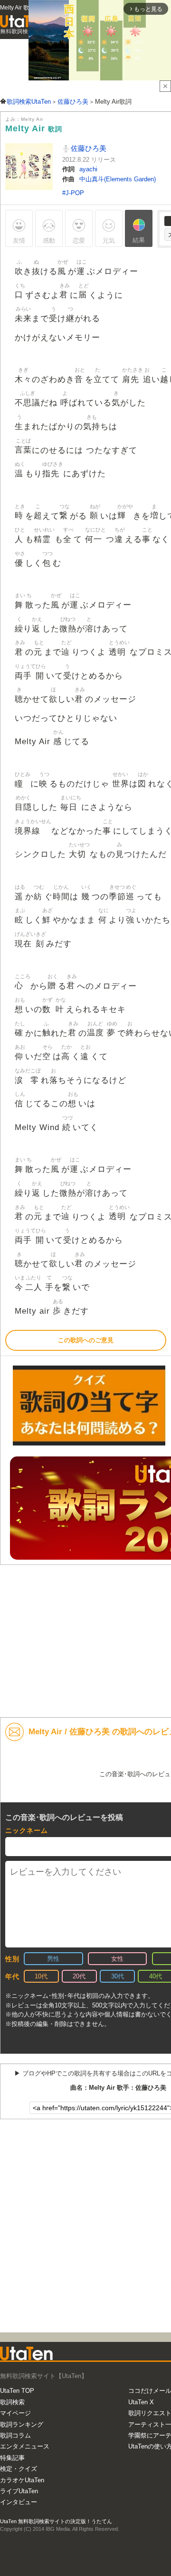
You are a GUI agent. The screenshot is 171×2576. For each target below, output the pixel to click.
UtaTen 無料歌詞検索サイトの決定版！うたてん (56, 2521)
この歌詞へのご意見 (86, 1340)
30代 (118, 1976)
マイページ (15, 2413)
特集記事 (12, 2458)
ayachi (88, 169)
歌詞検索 (12, 2402)
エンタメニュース (25, 2446)
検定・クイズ (19, 2469)
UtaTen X (141, 2402)
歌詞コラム (15, 2435)
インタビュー (19, 2502)
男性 (53, 1959)
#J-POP (73, 193)
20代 (79, 1976)
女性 (117, 1959)
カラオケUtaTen (22, 2480)
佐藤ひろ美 (88, 148)
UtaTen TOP (17, 2391)
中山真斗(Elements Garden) (118, 179)
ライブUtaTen (19, 2491)
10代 (41, 1976)
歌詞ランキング (22, 2424)
